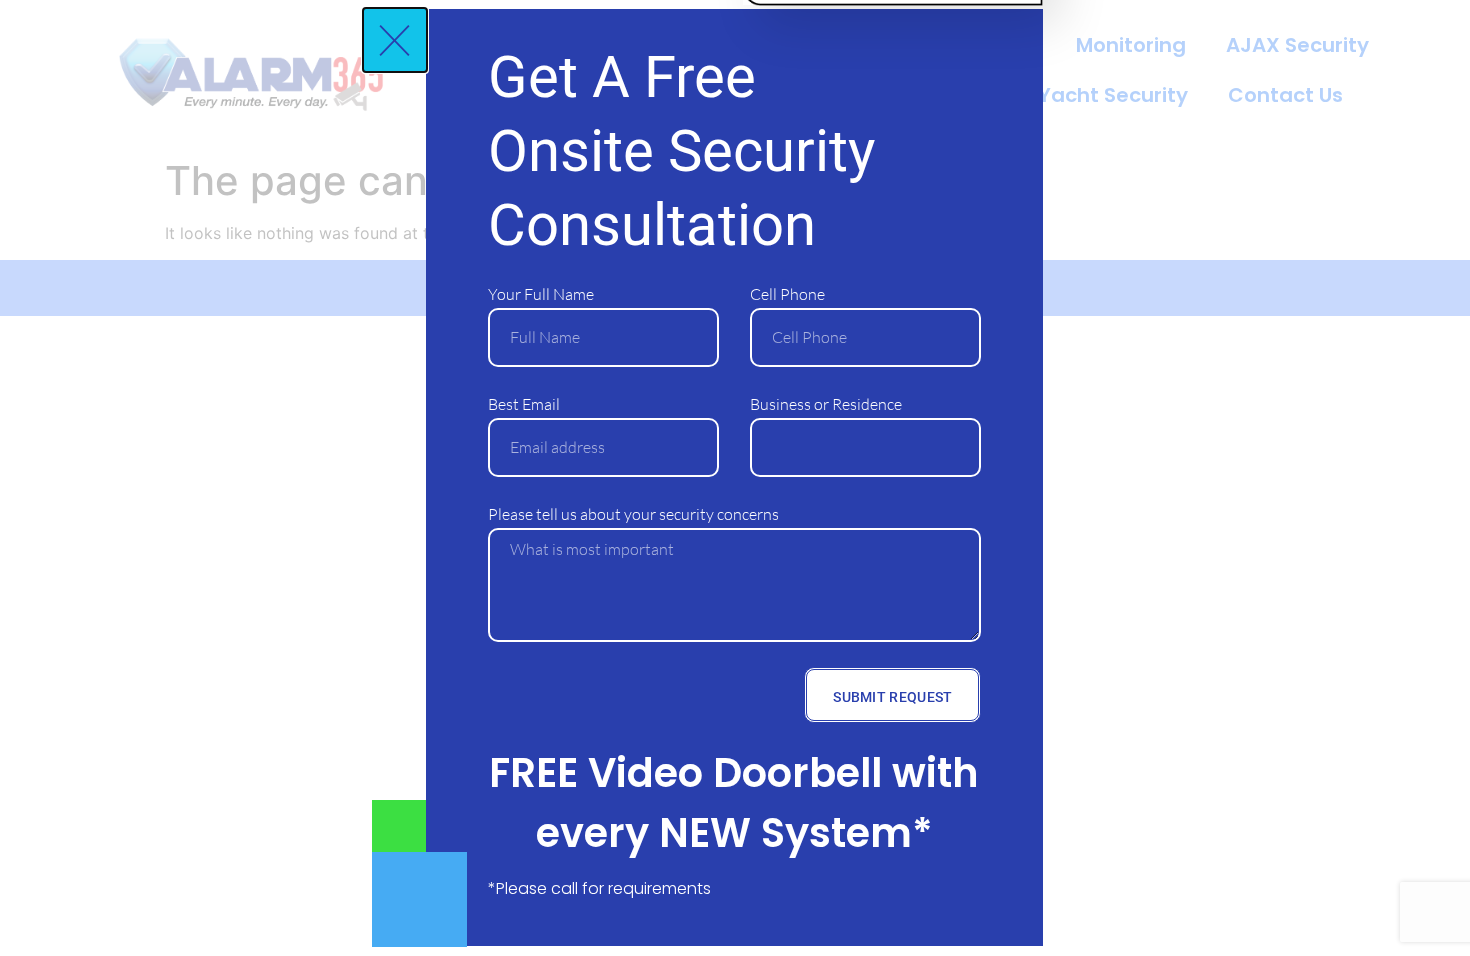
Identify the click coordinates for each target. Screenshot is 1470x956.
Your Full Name (541, 294)
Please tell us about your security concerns (633, 514)
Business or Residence (826, 404)
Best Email (524, 404)
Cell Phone (787, 294)
